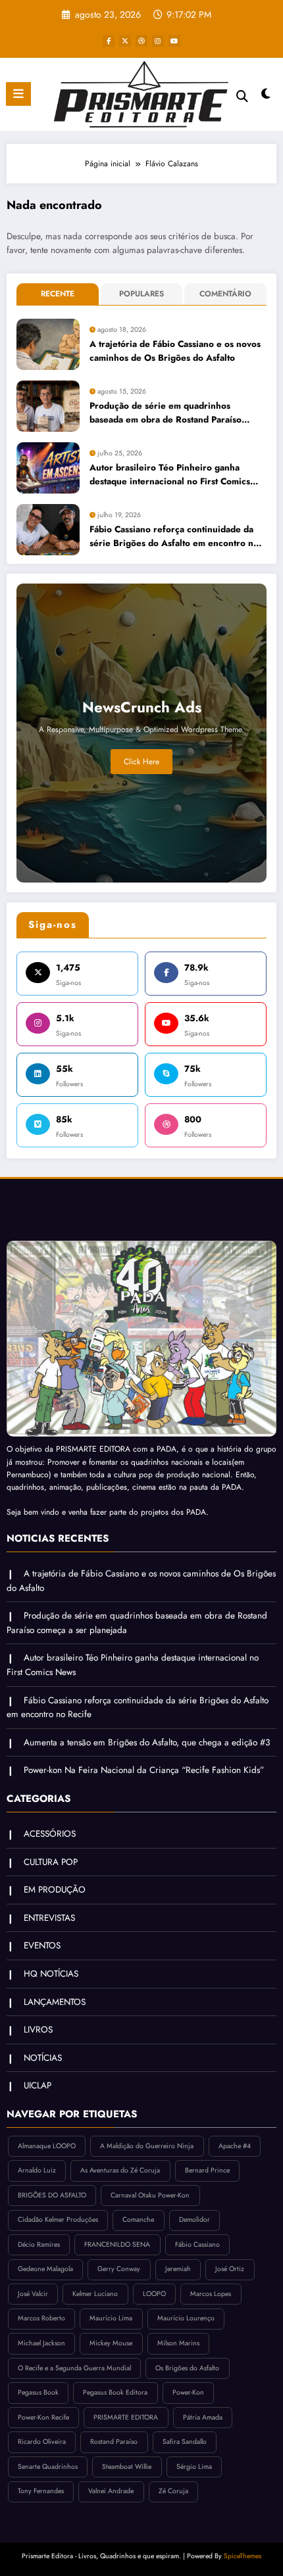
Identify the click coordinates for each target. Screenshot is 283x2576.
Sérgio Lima (194, 2467)
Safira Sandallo (185, 2442)
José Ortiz (230, 2269)
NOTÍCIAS (43, 2058)
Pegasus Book (38, 2392)
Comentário (225, 294)
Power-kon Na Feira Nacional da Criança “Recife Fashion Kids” (144, 1770)
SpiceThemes (243, 2556)
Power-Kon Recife (43, 2417)
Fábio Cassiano (197, 2244)
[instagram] (158, 41)
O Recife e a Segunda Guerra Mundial (74, 2368)
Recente (58, 294)
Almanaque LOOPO (47, 2146)
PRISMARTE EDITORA (126, 2417)
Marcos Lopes (211, 2294)
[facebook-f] (109, 41)
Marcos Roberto (41, 2318)
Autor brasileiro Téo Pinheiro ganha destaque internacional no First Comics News (170, 475)
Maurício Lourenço (186, 2318)
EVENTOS (42, 1945)
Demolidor (194, 2219)
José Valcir (33, 2294)
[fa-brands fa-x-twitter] (125, 41)
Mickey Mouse (111, 2343)
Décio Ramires (39, 2244)
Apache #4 (235, 2146)
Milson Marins (178, 2343)
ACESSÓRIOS (50, 1834)
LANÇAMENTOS (55, 2002)
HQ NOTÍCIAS (51, 1974)
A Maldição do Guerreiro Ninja (147, 2146)
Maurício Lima (111, 2318)
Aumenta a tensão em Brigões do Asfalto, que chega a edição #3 (147, 1742)
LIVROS (38, 2030)
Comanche (138, 2219)
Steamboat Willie (127, 2467)
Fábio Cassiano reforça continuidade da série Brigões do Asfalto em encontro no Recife (174, 537)
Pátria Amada (203, 2417)
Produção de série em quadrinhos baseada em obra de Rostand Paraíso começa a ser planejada (166, 413)
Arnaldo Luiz (37, 2170)
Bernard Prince (207, 2170)
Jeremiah (178, 2269)
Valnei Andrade (111, 2491)
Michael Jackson (41, 2343)
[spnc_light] (266, 97)
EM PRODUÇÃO (55, 1890)
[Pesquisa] (242, 96)
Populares (141, 294)
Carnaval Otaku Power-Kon (150, 2195)
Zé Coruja (173, 2491)
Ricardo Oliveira (42, 2442)
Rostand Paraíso (114, 2442)
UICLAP (38, 2085)
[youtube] (174, 41)
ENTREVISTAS (49, 1918)
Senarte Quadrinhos (48, 2467)
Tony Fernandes (41, 2491)
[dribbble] (141, 41)
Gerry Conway (119, 2269)
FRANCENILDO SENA (117, 2244)
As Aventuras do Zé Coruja (120, 2170)
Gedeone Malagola (45, 2269)
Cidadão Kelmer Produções (58, 2219)
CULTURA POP (51, 1862)
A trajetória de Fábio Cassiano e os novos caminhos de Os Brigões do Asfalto (175, 351)
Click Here (141, 762)
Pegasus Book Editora (115, 2392)
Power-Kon (188, 2392)
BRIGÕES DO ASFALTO (52, 2195)
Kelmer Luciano (95, 2294)
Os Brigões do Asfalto (187, 2368)
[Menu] (18, 94)
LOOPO (154, 2294)
